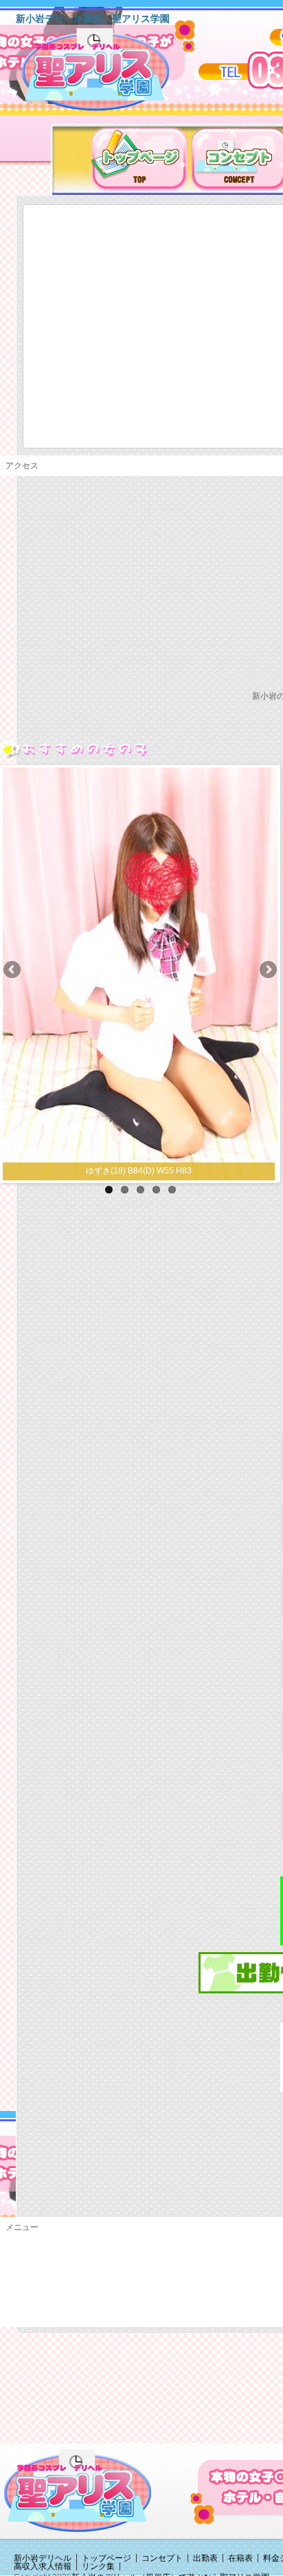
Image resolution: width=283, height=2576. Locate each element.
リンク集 (98, 2566)
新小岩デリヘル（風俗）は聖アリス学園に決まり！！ (113, 74)
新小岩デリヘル (43, 2558)
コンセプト (162, 2558)
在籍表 (240, 2558)
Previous (13, 971)
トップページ (106, 2558)
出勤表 (205, 2558)
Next (267, 971)
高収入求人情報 (43, 2566)
